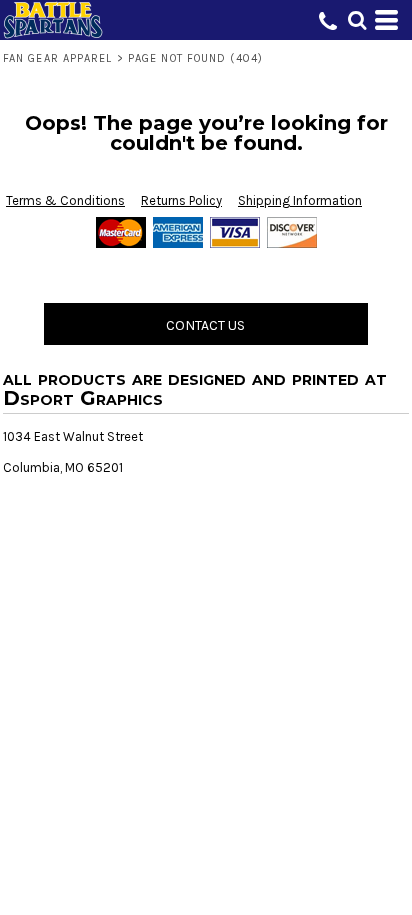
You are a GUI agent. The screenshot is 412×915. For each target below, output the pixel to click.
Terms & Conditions (65, 200)
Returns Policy (181, 200)
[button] (357, 20)
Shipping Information (300, 200)
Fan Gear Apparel (58, 58)
